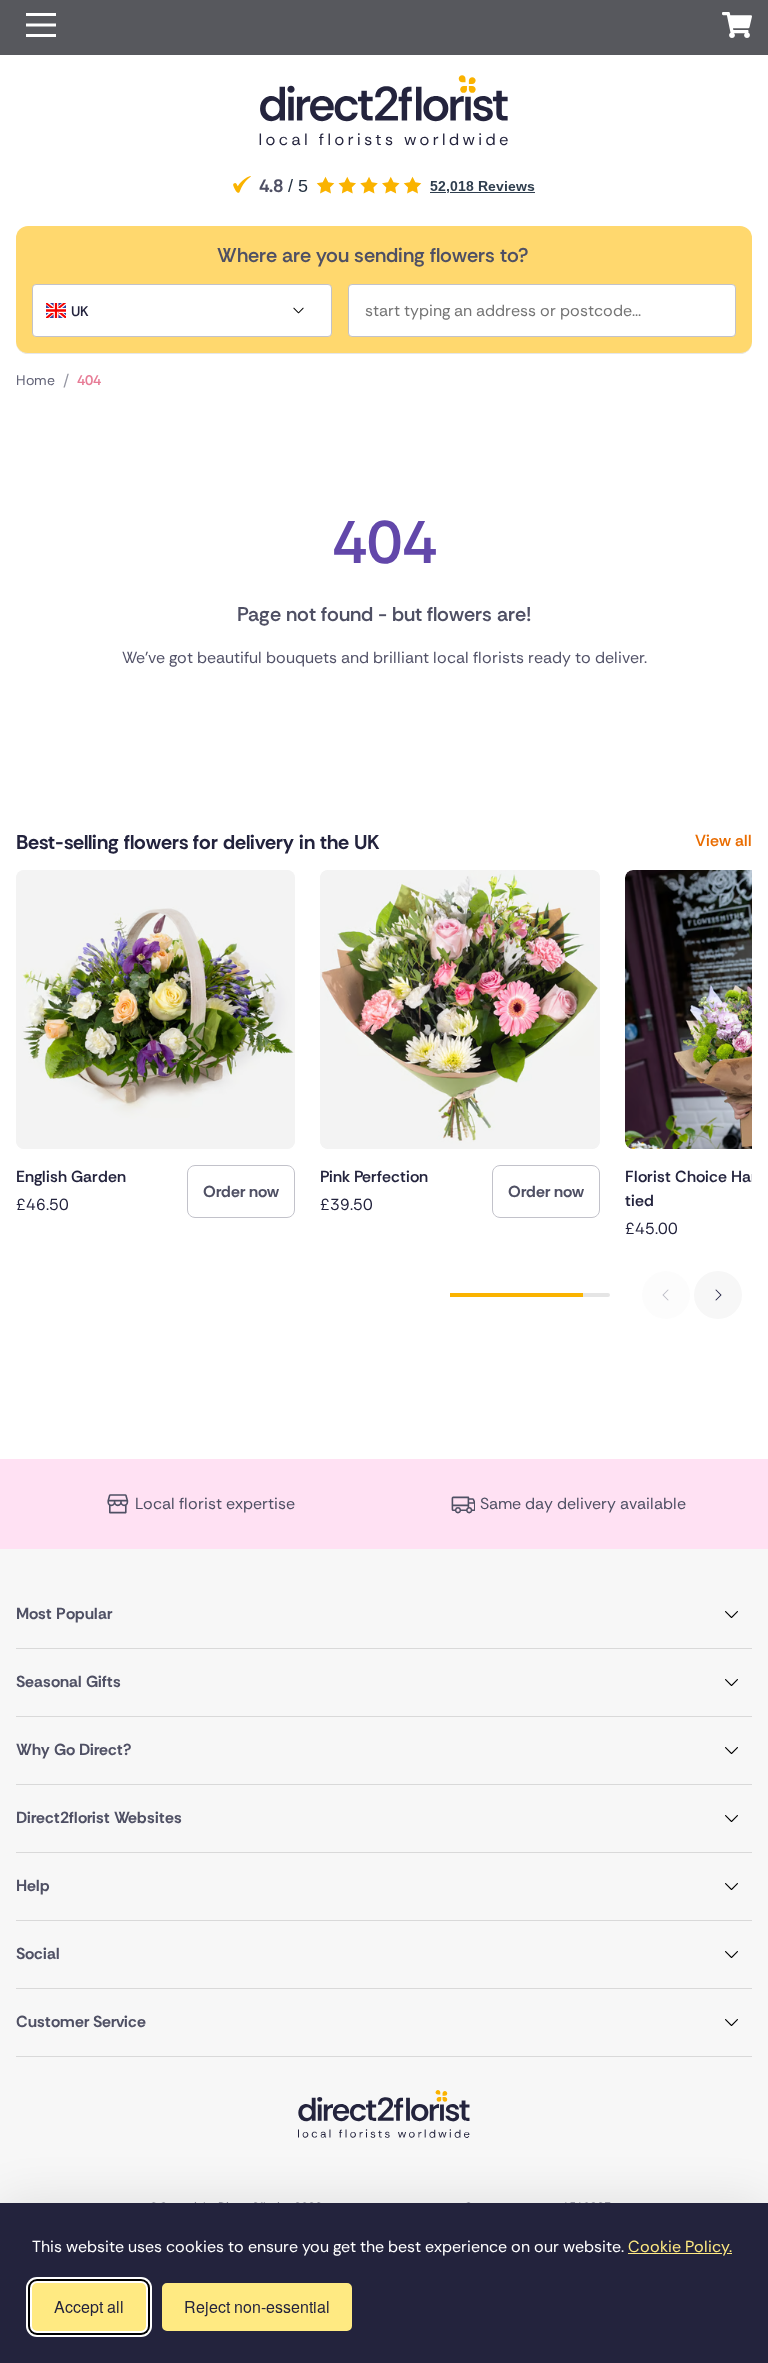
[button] (41, 27)
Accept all (89, 2306)
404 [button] (89, 380)
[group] (155, 1044)
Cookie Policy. (680, 2246)
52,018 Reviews (482, 186)
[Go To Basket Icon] (737, 28)
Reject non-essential (257, 2306)
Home (35, 380)
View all (723, 840)
